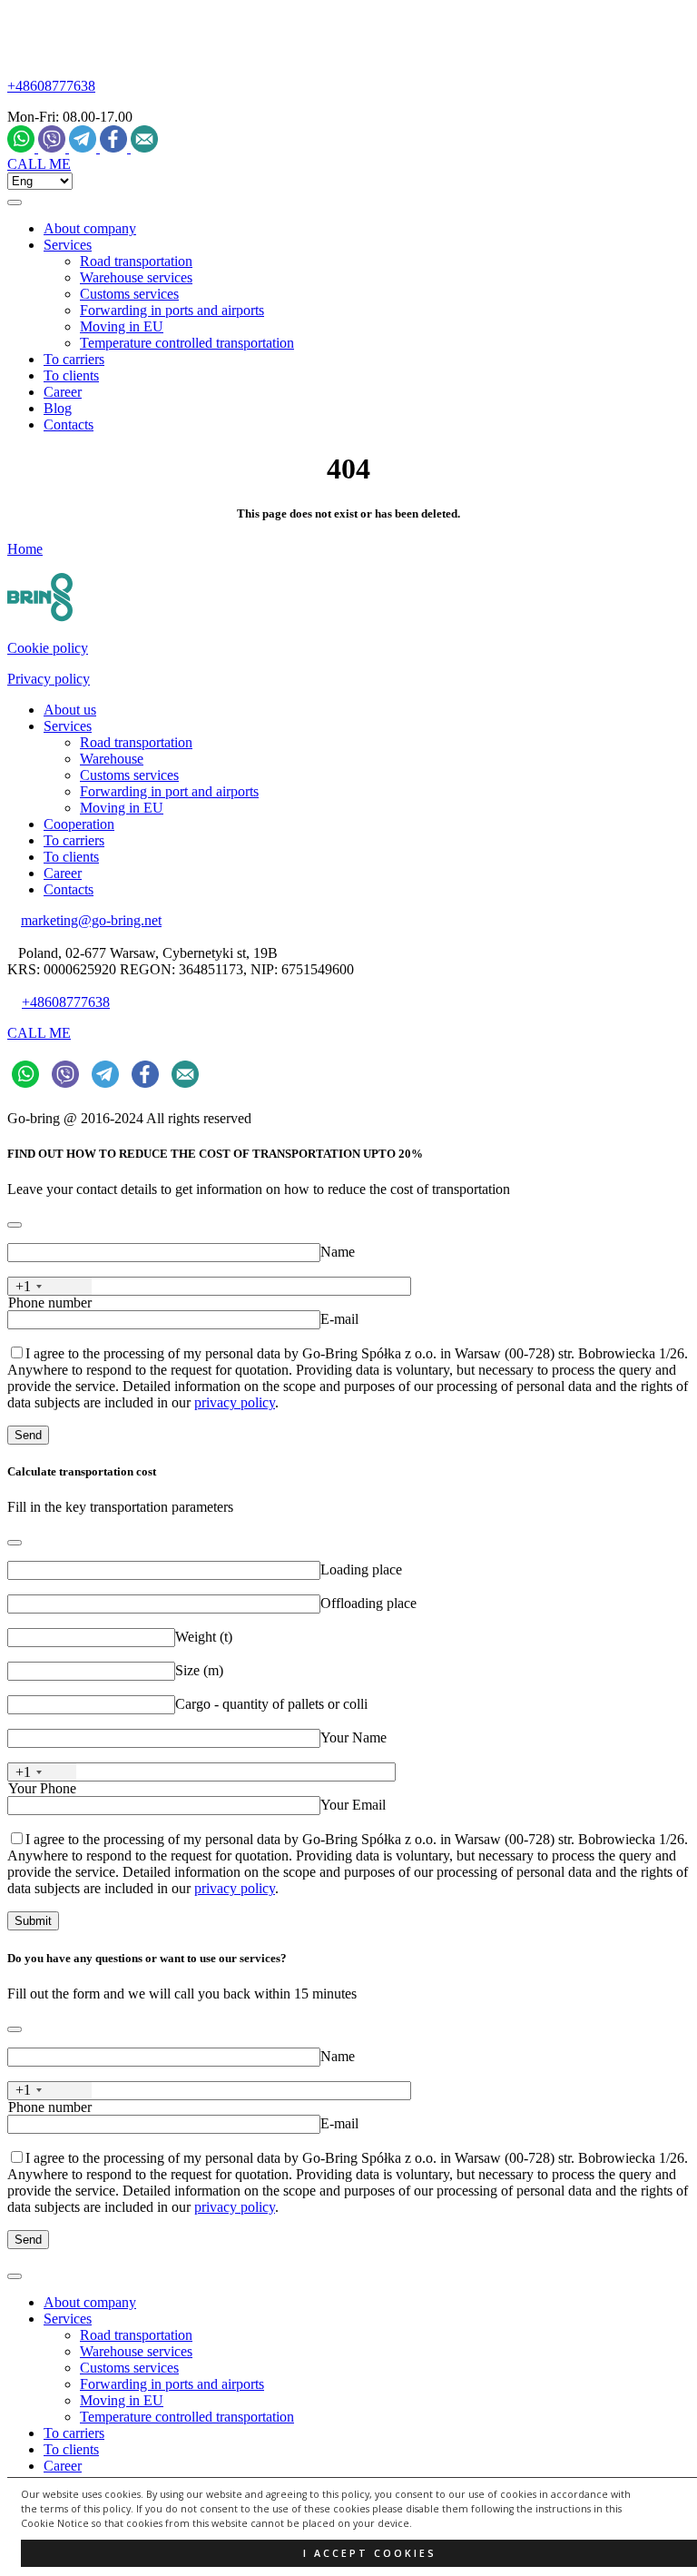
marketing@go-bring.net (91, 920)
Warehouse (112, 759)
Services (68, 245)
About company (90, 228)
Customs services (129, 294)
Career (63, 392)
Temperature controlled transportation (187, 343)
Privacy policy (49, 679)
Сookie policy (48, 648)
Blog (58, 408)
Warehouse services (136, 277)
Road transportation (136, 261)
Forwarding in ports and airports (172, 310)
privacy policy (235, 1402)
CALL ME (39, 164)
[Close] (15, 1225)
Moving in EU (122, 326)
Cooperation (79, 824)
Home (25, 549)
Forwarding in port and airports (169, 791)
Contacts (69, 424)
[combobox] (50, 1286)
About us (70, 710)
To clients (71, 375)
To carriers (74, 359)
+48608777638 (51, 86)
